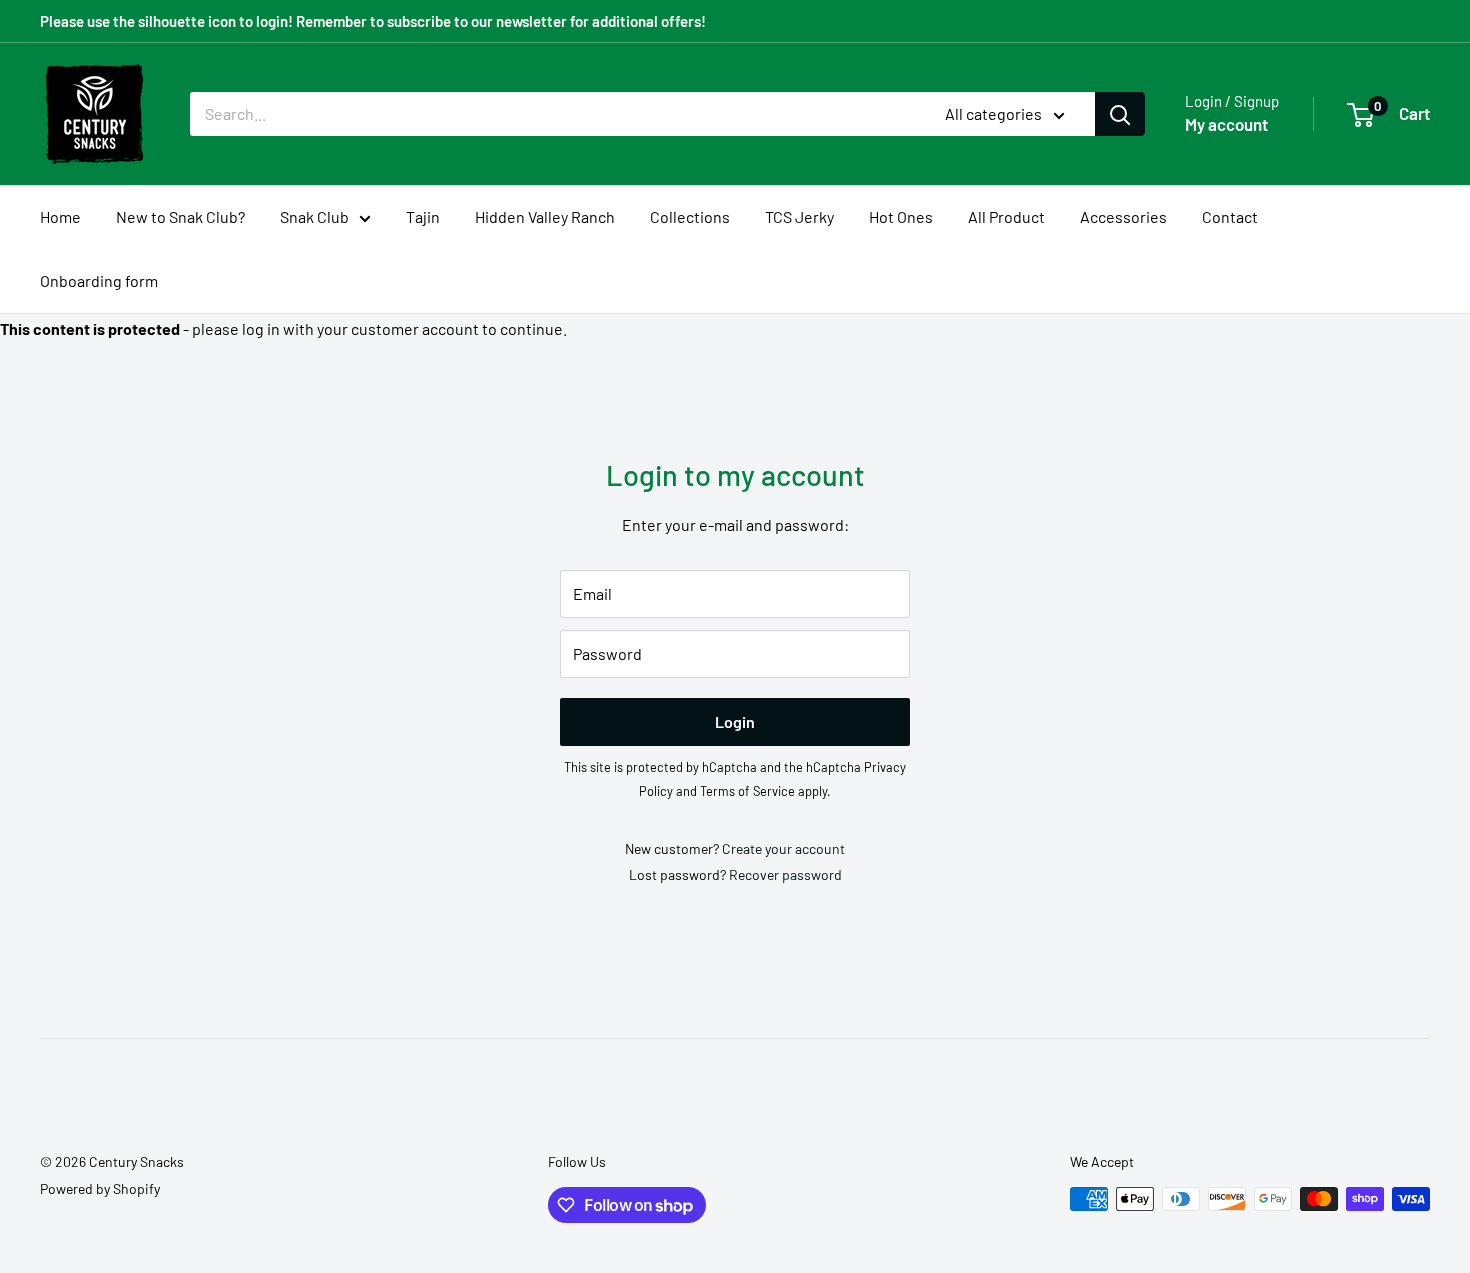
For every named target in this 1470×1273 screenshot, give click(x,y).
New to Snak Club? (180, 216)
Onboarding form (99, 280)
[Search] (1120, 114)
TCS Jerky (799, 216)
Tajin (423, 216)
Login (735, 721)
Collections (690, 216)
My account (1226, 124)
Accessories (1123, 216)
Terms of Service (747, 791)
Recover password (785, 874)
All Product (1006, 216)
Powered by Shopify (100, 1188)
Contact (1230, 216)
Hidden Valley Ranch (545, 216)
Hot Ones (901, 216)
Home (60, 216)
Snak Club (314, 216)
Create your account (783, 848)
